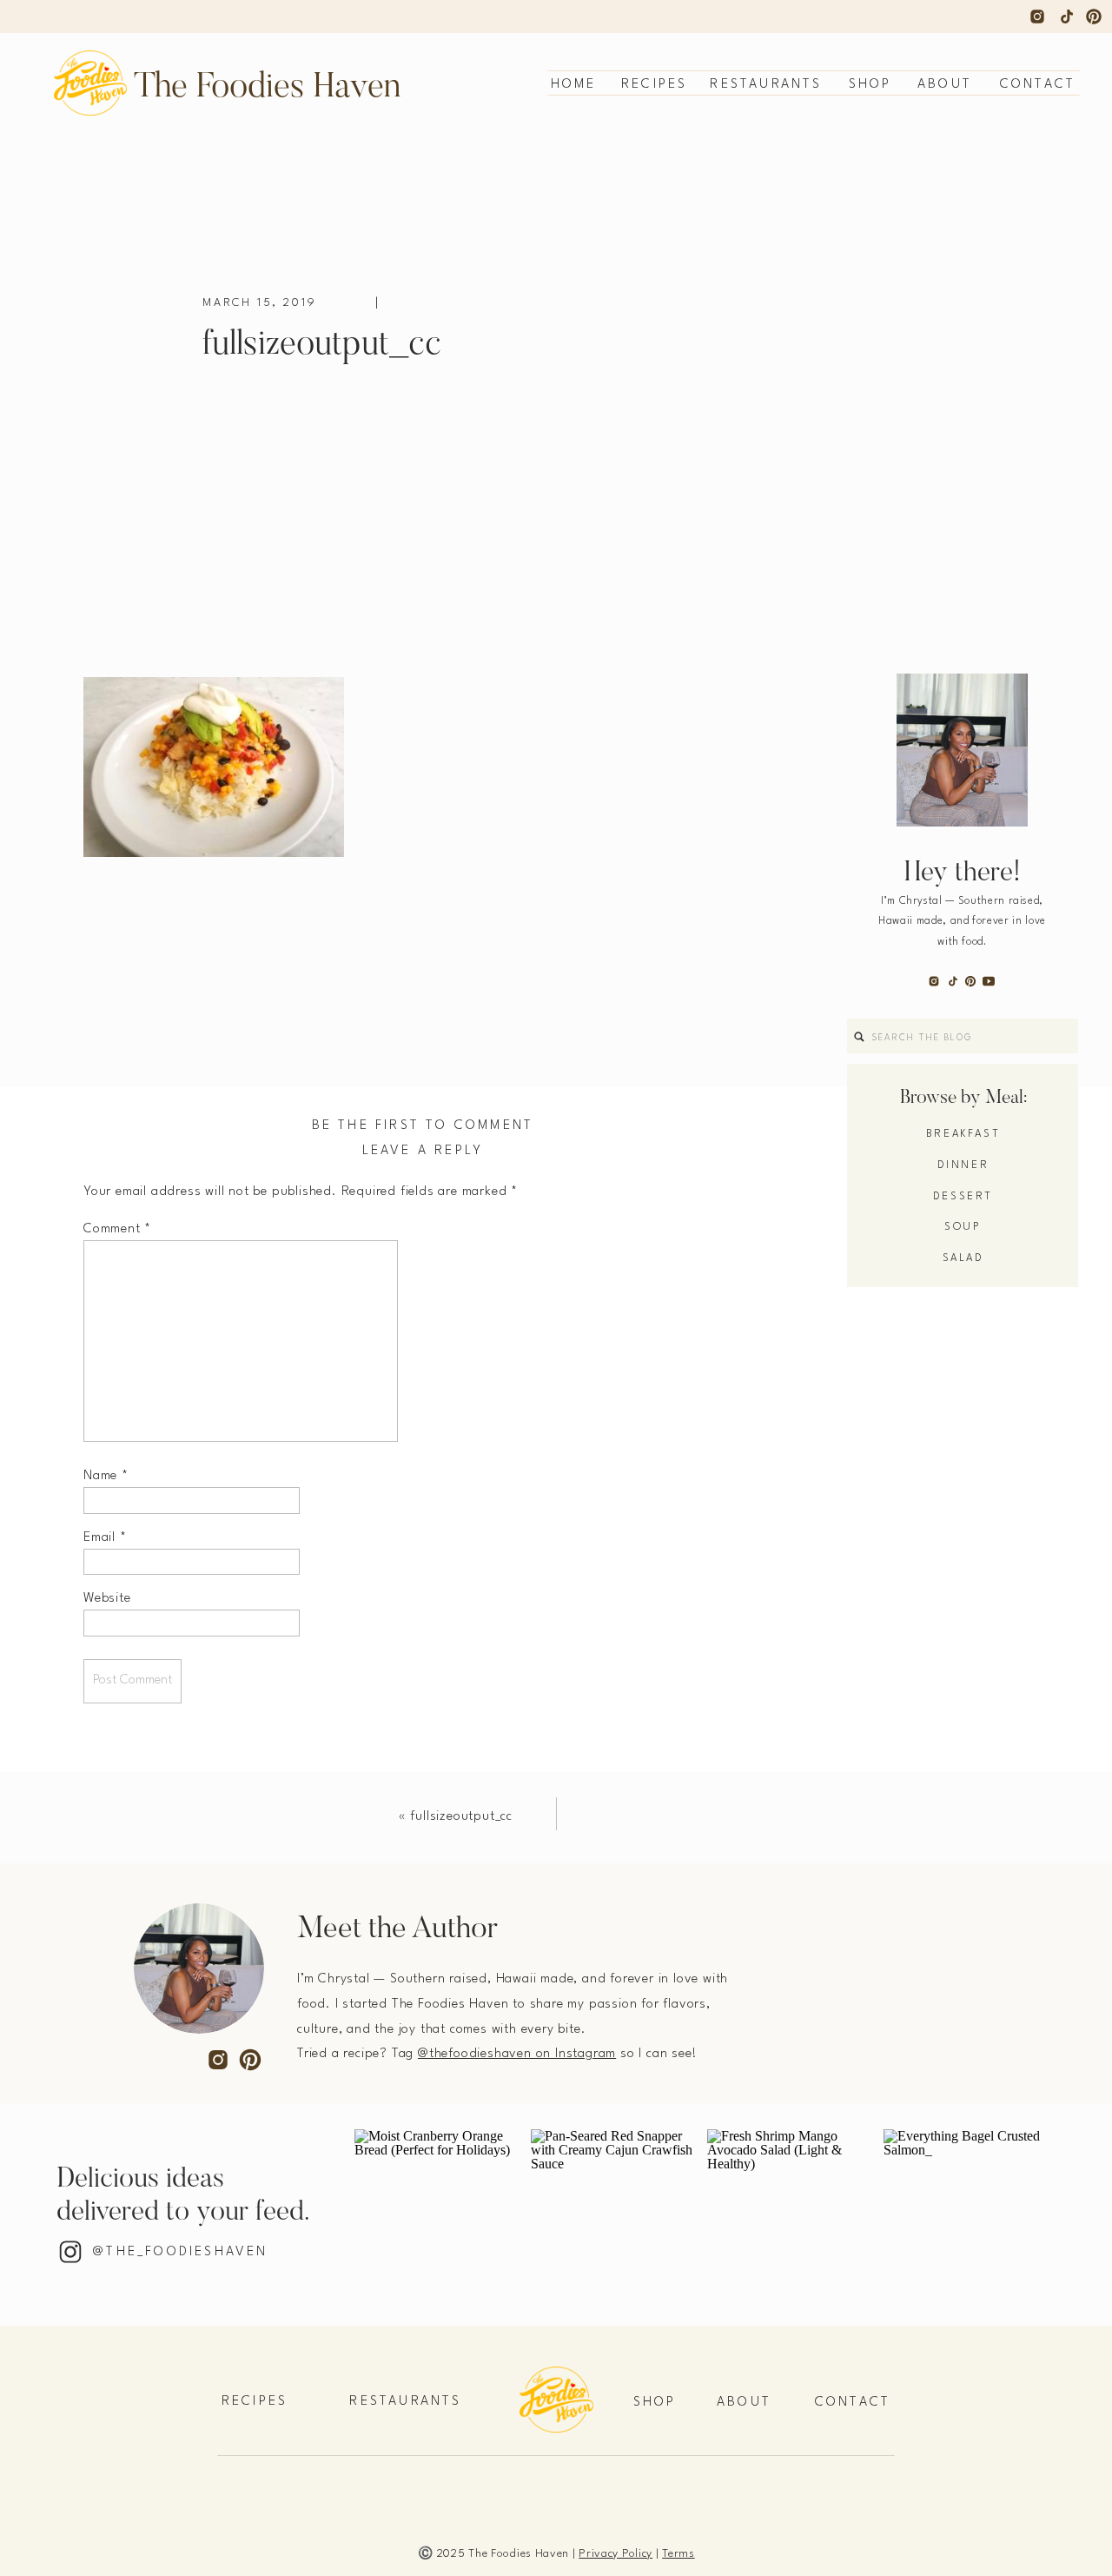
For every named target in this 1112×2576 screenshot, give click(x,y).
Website (107, 1599)
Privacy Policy (616, 2554)
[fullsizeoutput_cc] (807, 367)
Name (106, 1476)
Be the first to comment (423, 1126)
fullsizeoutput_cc (461, 1817)
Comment (117, 1229)
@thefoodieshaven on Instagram (517, 2054)
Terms (678, 2554)
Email (105, 1538)
